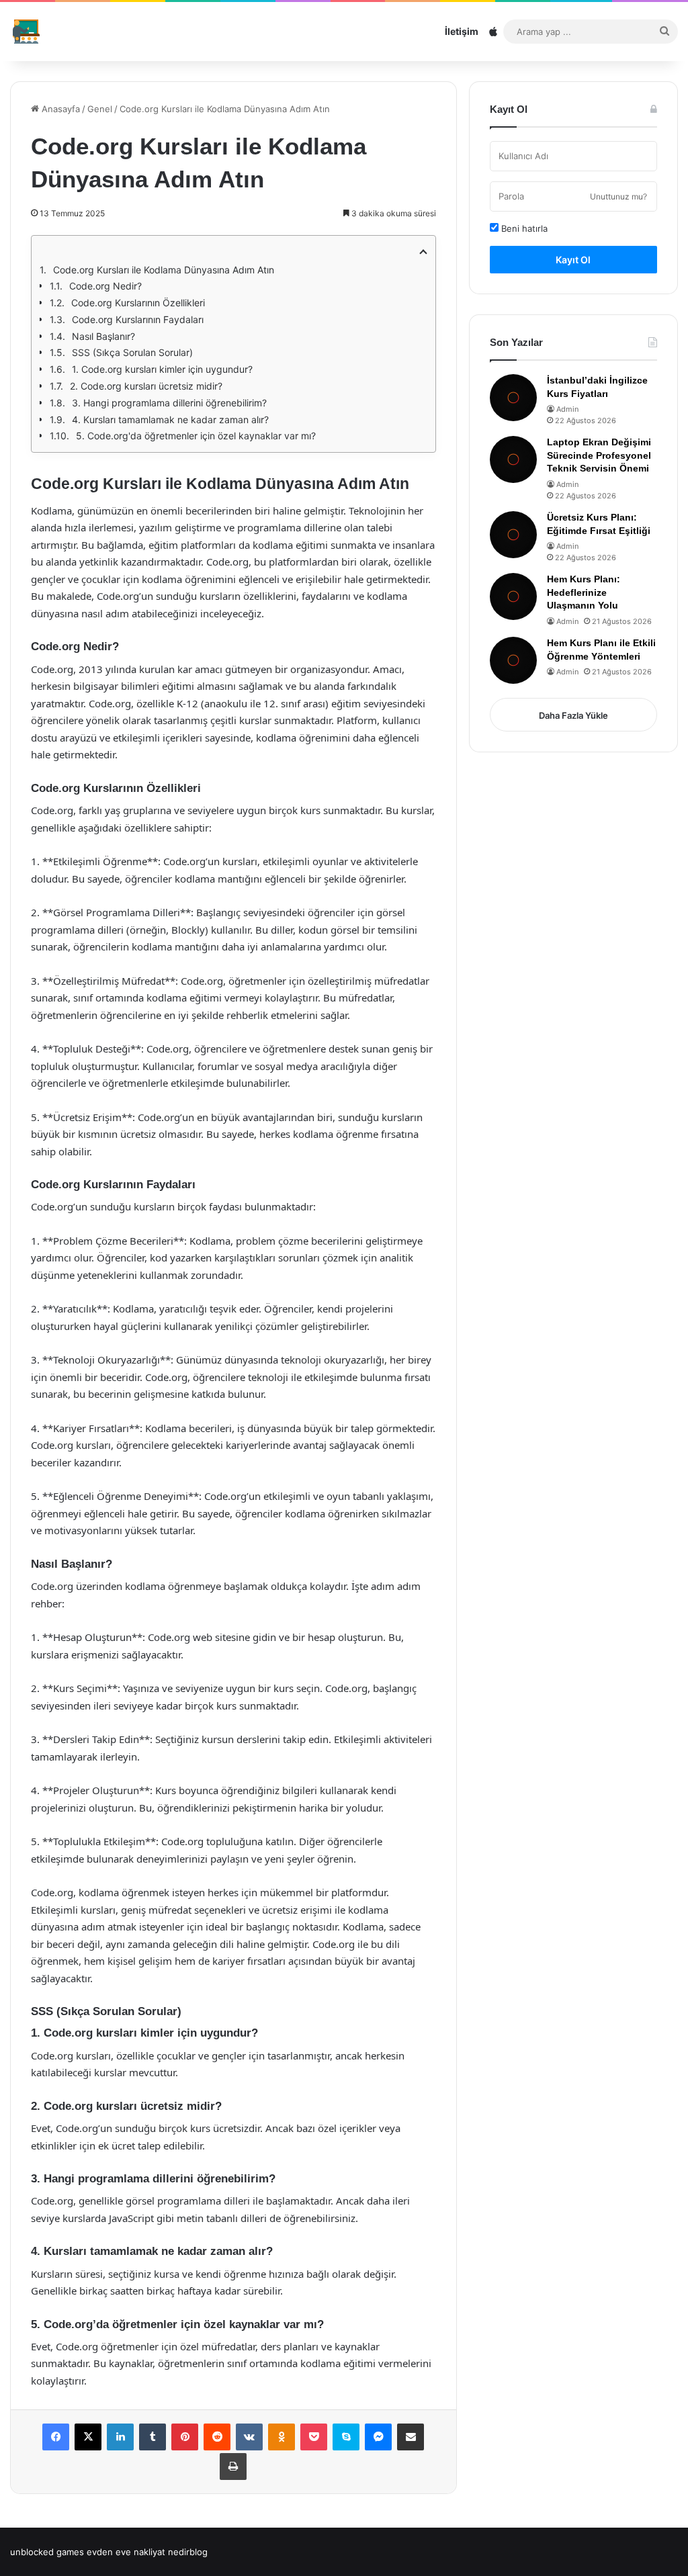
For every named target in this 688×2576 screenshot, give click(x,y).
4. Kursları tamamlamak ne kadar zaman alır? (170, 419)
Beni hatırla (523, 228)
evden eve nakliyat (126, 2552)
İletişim (462, 31)
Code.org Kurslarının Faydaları (138, 319)
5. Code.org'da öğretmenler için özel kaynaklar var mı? (196, 436)
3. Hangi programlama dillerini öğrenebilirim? (169, 403)
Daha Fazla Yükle (573, 715)
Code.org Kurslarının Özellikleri (138, 303)
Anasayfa (59, 109)
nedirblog (188, 2552)
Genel (100, 109)
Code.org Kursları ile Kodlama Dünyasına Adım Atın (164, 270)
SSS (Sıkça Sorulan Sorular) (132, 352)
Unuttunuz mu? (618, 196)
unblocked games (47, 2552)
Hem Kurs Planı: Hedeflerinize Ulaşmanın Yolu (584, 592)
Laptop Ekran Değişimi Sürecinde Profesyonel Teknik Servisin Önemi (599, 455)
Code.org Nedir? (105, 286)
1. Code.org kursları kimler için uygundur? (162, 369)
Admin (567, 409)
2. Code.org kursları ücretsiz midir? (146, 386)
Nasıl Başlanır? (103, 336)
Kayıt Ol (573, 260)
